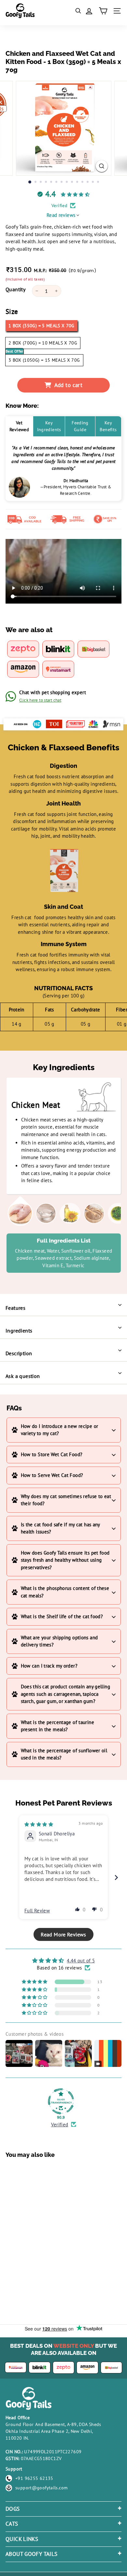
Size (12, 312)
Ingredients (19, 1331)
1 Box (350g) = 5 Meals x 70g (42, 326)
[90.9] (61, 2101)
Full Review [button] (37, 1911)
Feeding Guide (80, 426)
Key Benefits (108, 426)
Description (19, 1353)
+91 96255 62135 (34, 2478)
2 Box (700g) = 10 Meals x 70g (43, 343)
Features (15, 1308)
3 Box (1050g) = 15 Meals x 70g (44, 360)
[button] (78, 1909)
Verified (60, 2125)
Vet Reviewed (19, 426)
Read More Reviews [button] (63, 1934)
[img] (39, 1824)
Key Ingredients (49, 426)
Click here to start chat (40, 700)
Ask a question (23, 1376)
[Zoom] (101, 166)
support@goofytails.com (41, 2488)
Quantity (15, 289)
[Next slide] (116, 1877)
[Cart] (103, 11)
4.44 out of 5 (81, 1961)
